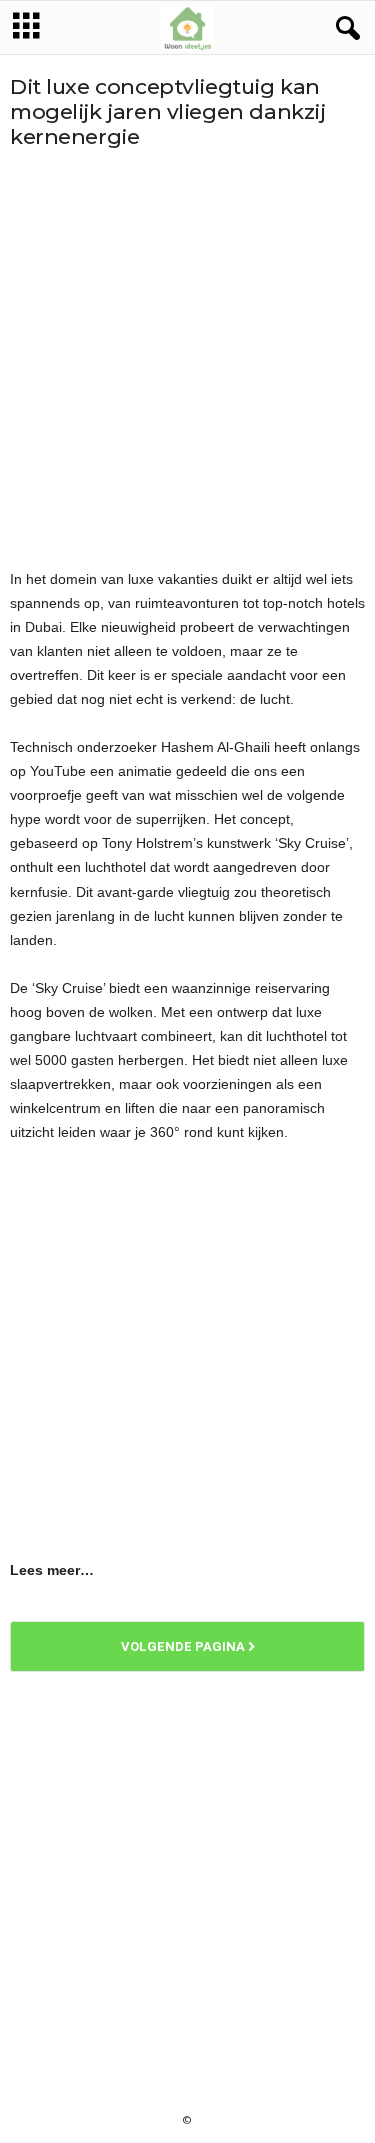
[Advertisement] (187, 358)
